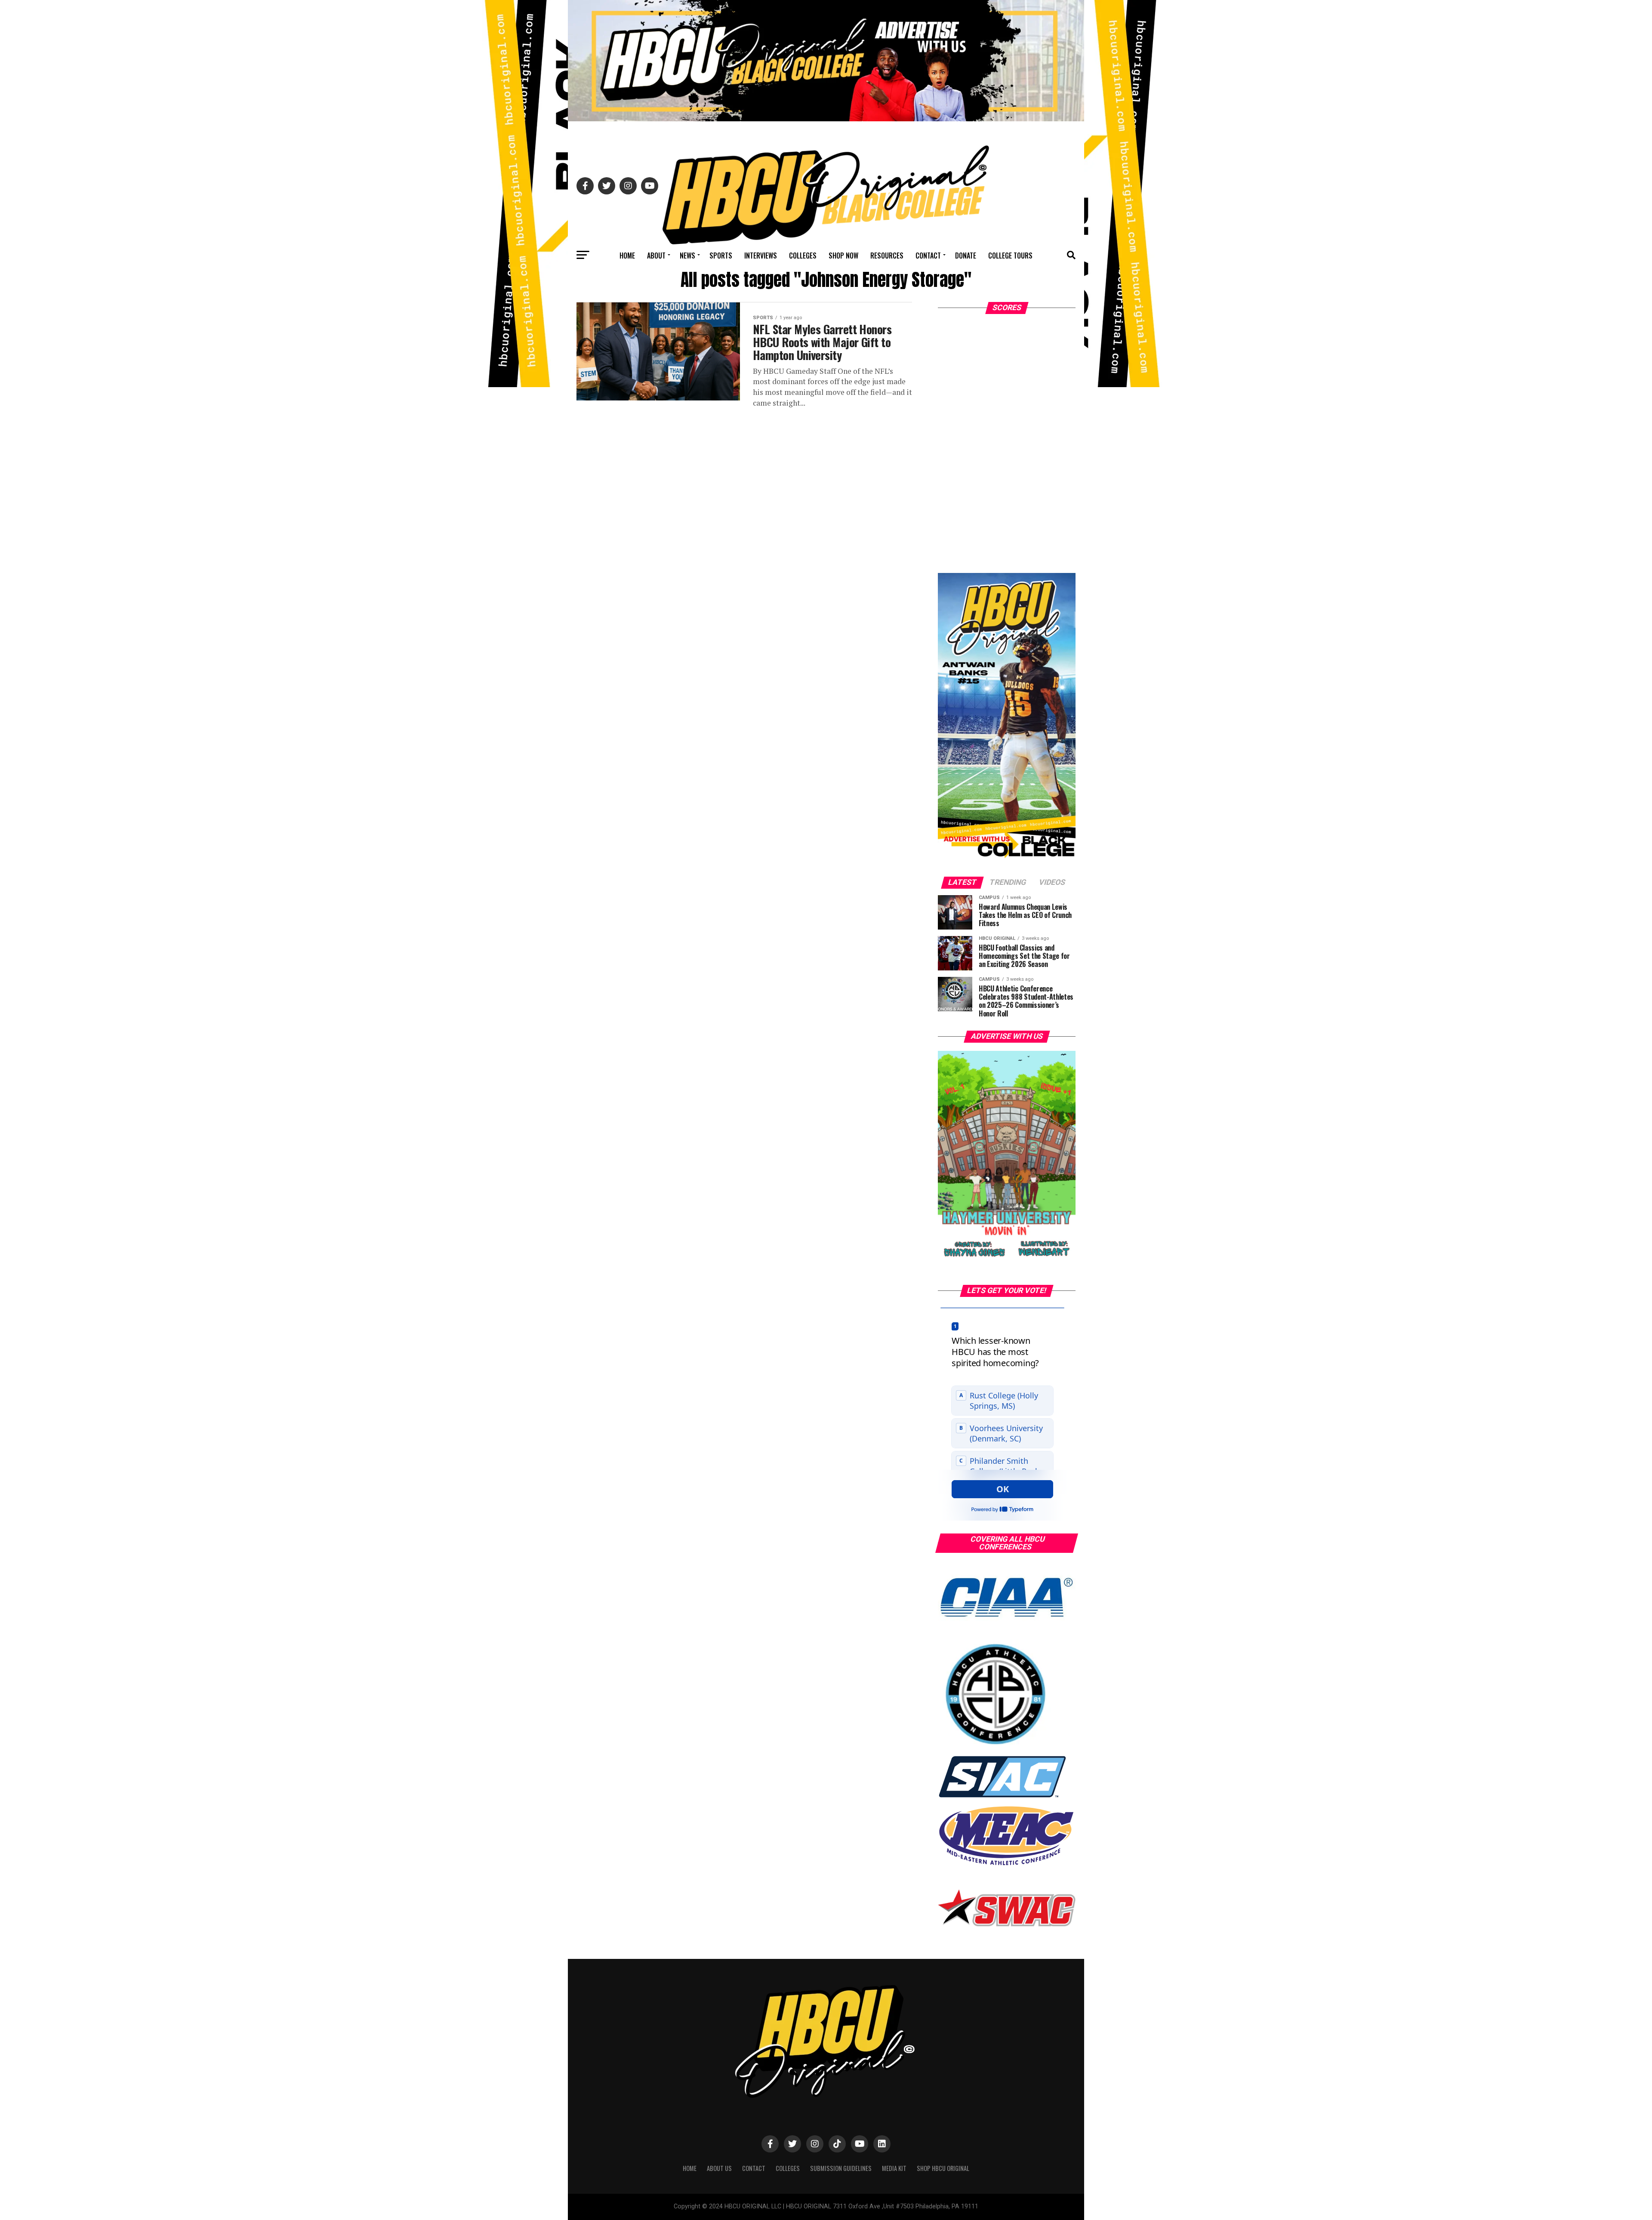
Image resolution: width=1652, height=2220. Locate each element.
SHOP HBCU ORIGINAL (943, 2168)
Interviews (761, 256)
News (687, 256)
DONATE (966, 256)
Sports (721, 256)
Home (627, 256)
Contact (928, 256)
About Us (719, 2168)
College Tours (1010, 256)
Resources (887, 256)
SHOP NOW (843, 256)
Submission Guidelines (841, 2168)
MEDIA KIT (894, 2168)
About (656, 256)
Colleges (803, 256)
